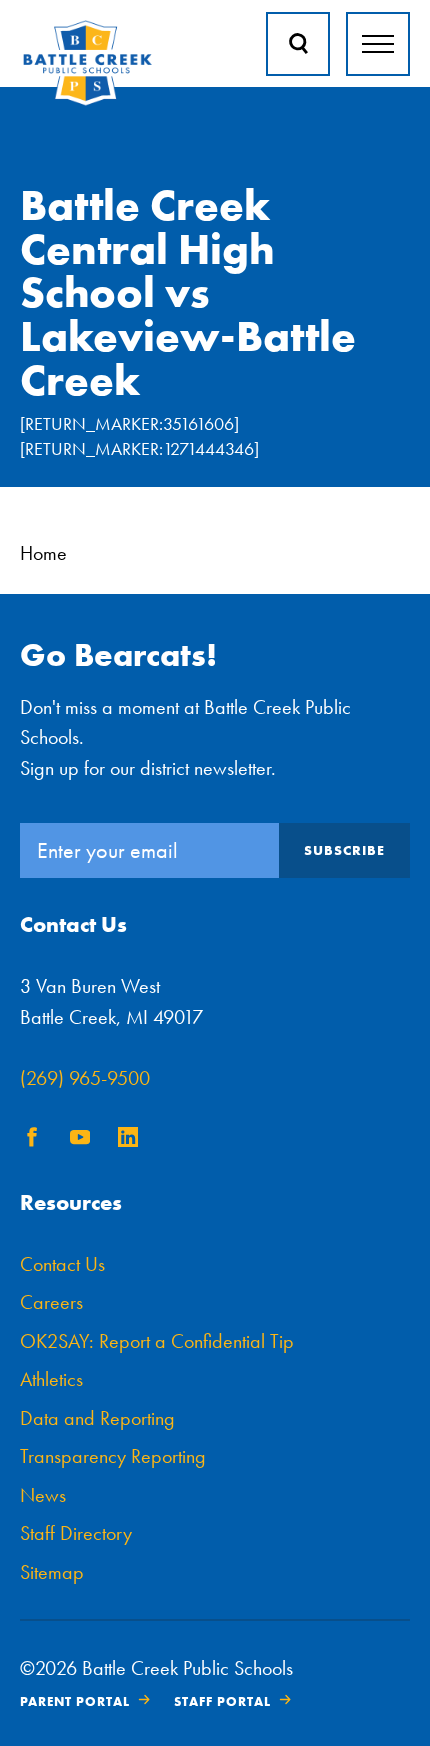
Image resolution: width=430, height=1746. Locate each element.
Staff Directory (76, 1533)
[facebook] (32, 1140)
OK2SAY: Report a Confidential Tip (157, 1341)
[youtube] (80, 1140)
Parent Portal (75, 1701)
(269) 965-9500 (85, 1078)
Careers (51, 1302)
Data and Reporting (97, 1418)
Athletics (51, 1379)
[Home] (87, 101)
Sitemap (52, 1572)
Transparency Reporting (113, 1456)
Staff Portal (222, 1701)
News (43, 1495)
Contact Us (62, 1264)
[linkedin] (128, 1140)
